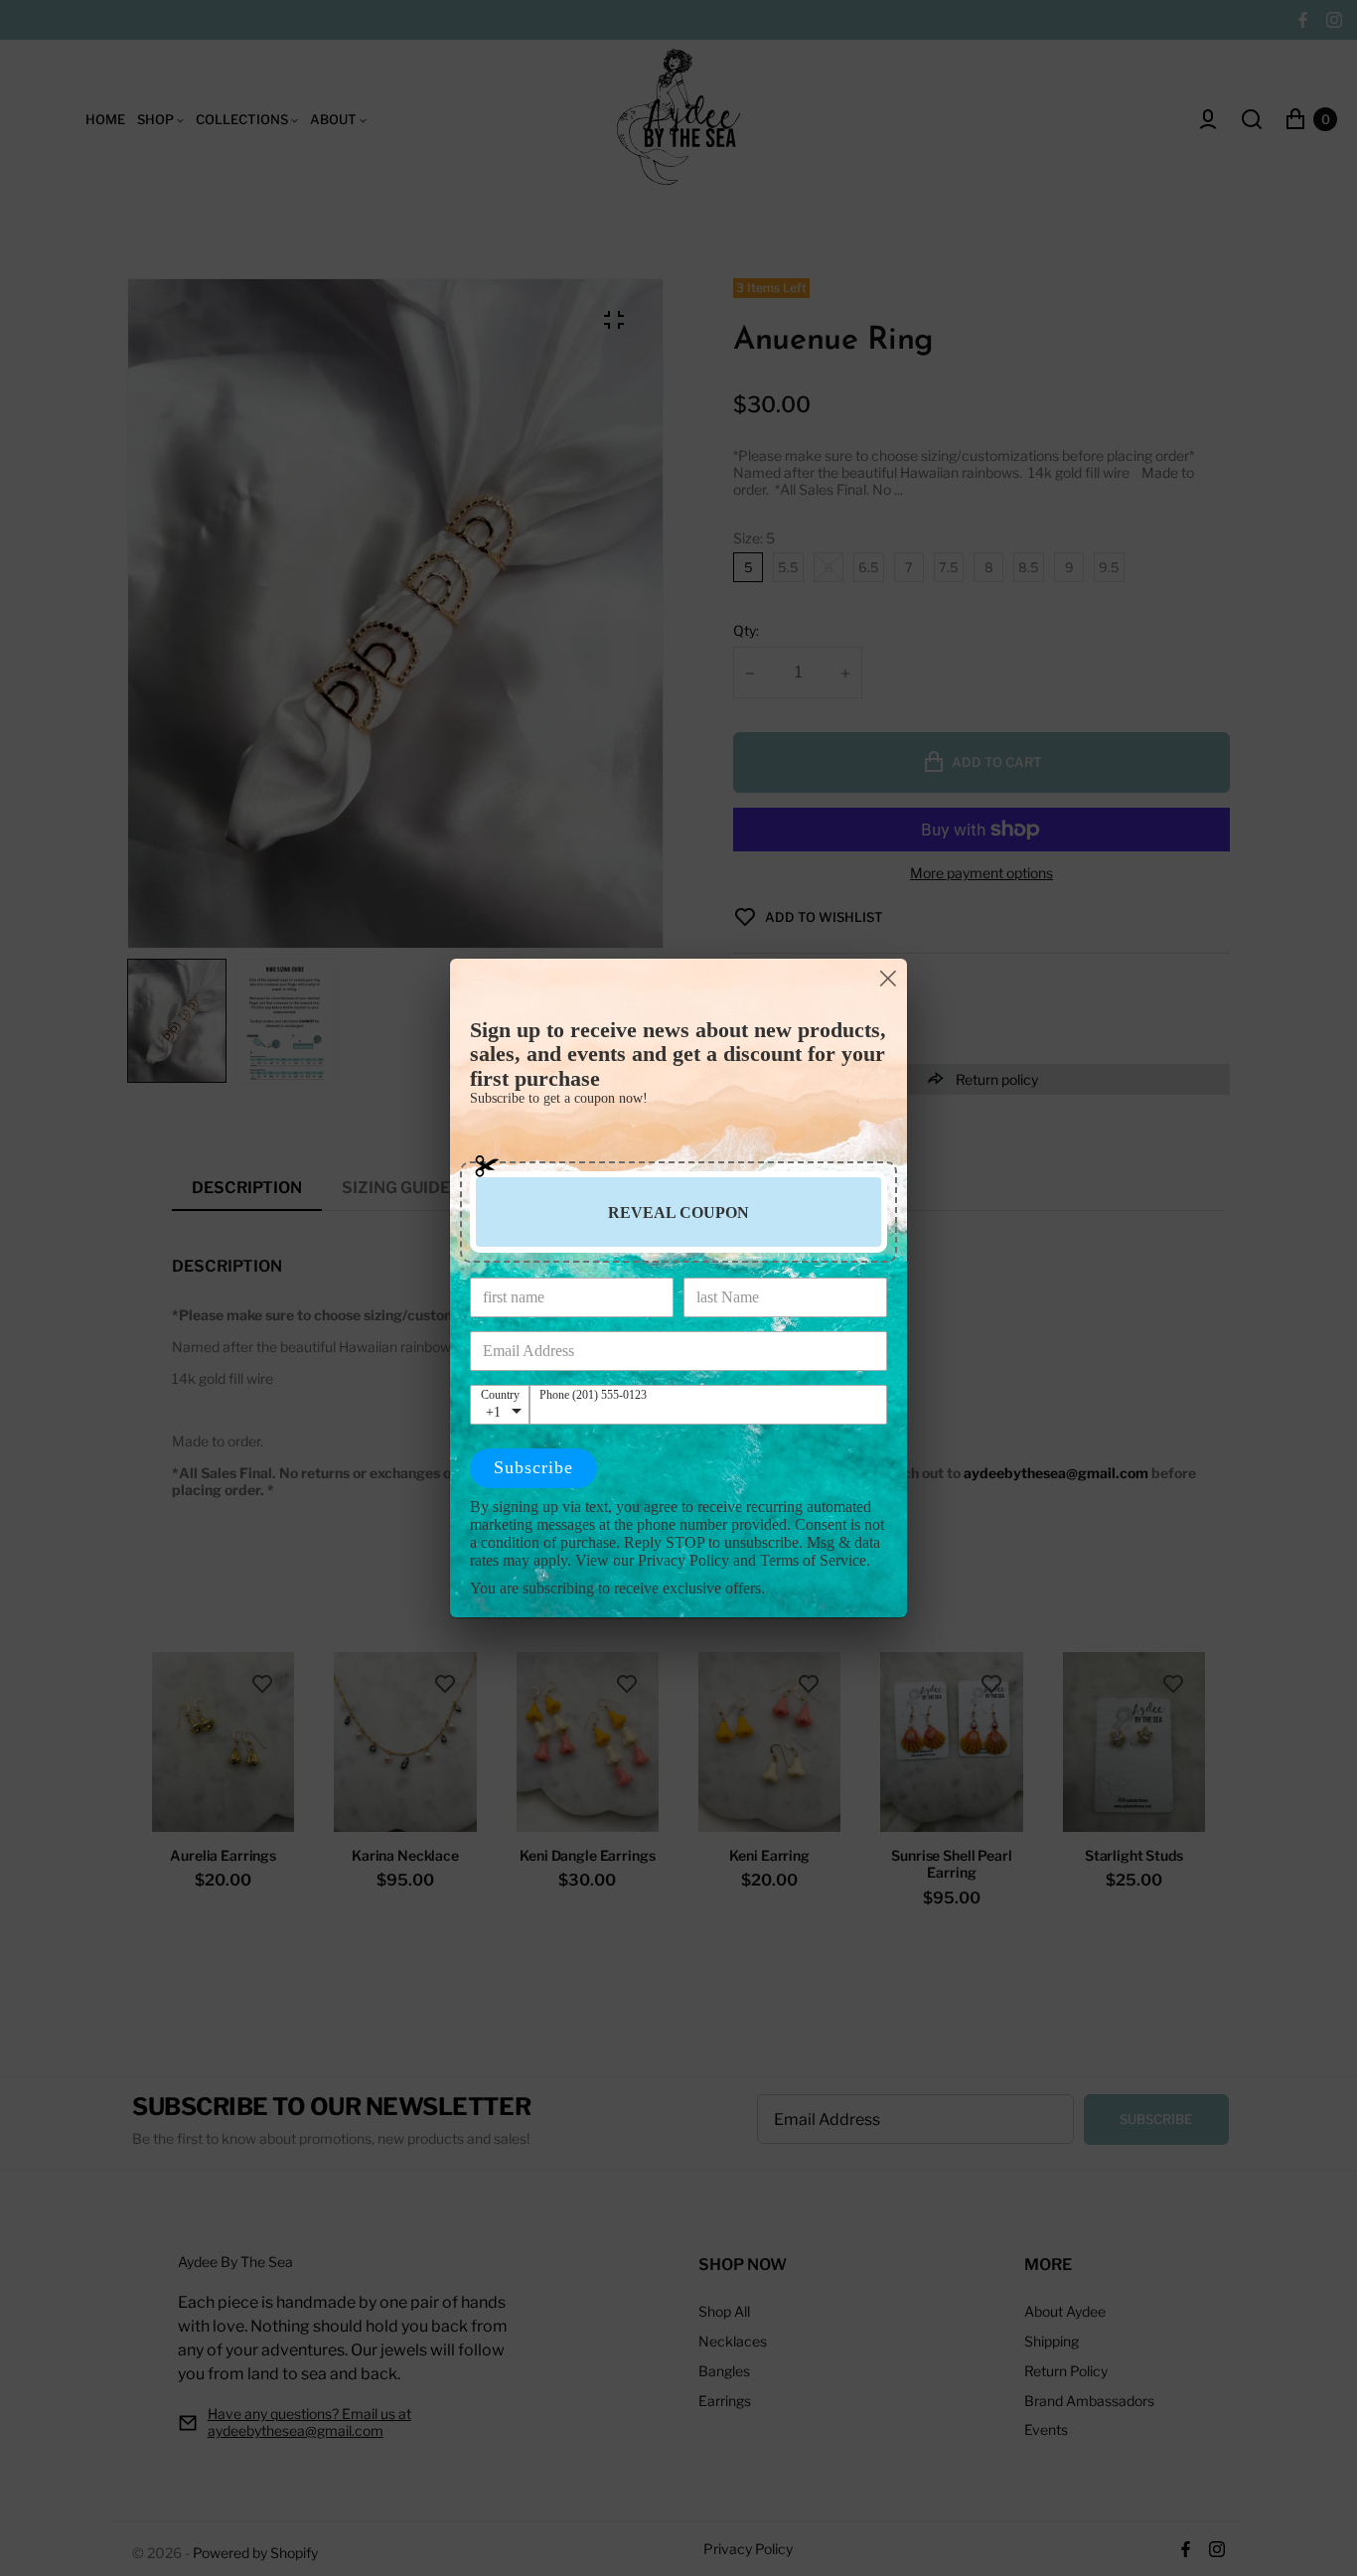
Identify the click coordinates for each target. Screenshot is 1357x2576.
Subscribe (533, 1467)
